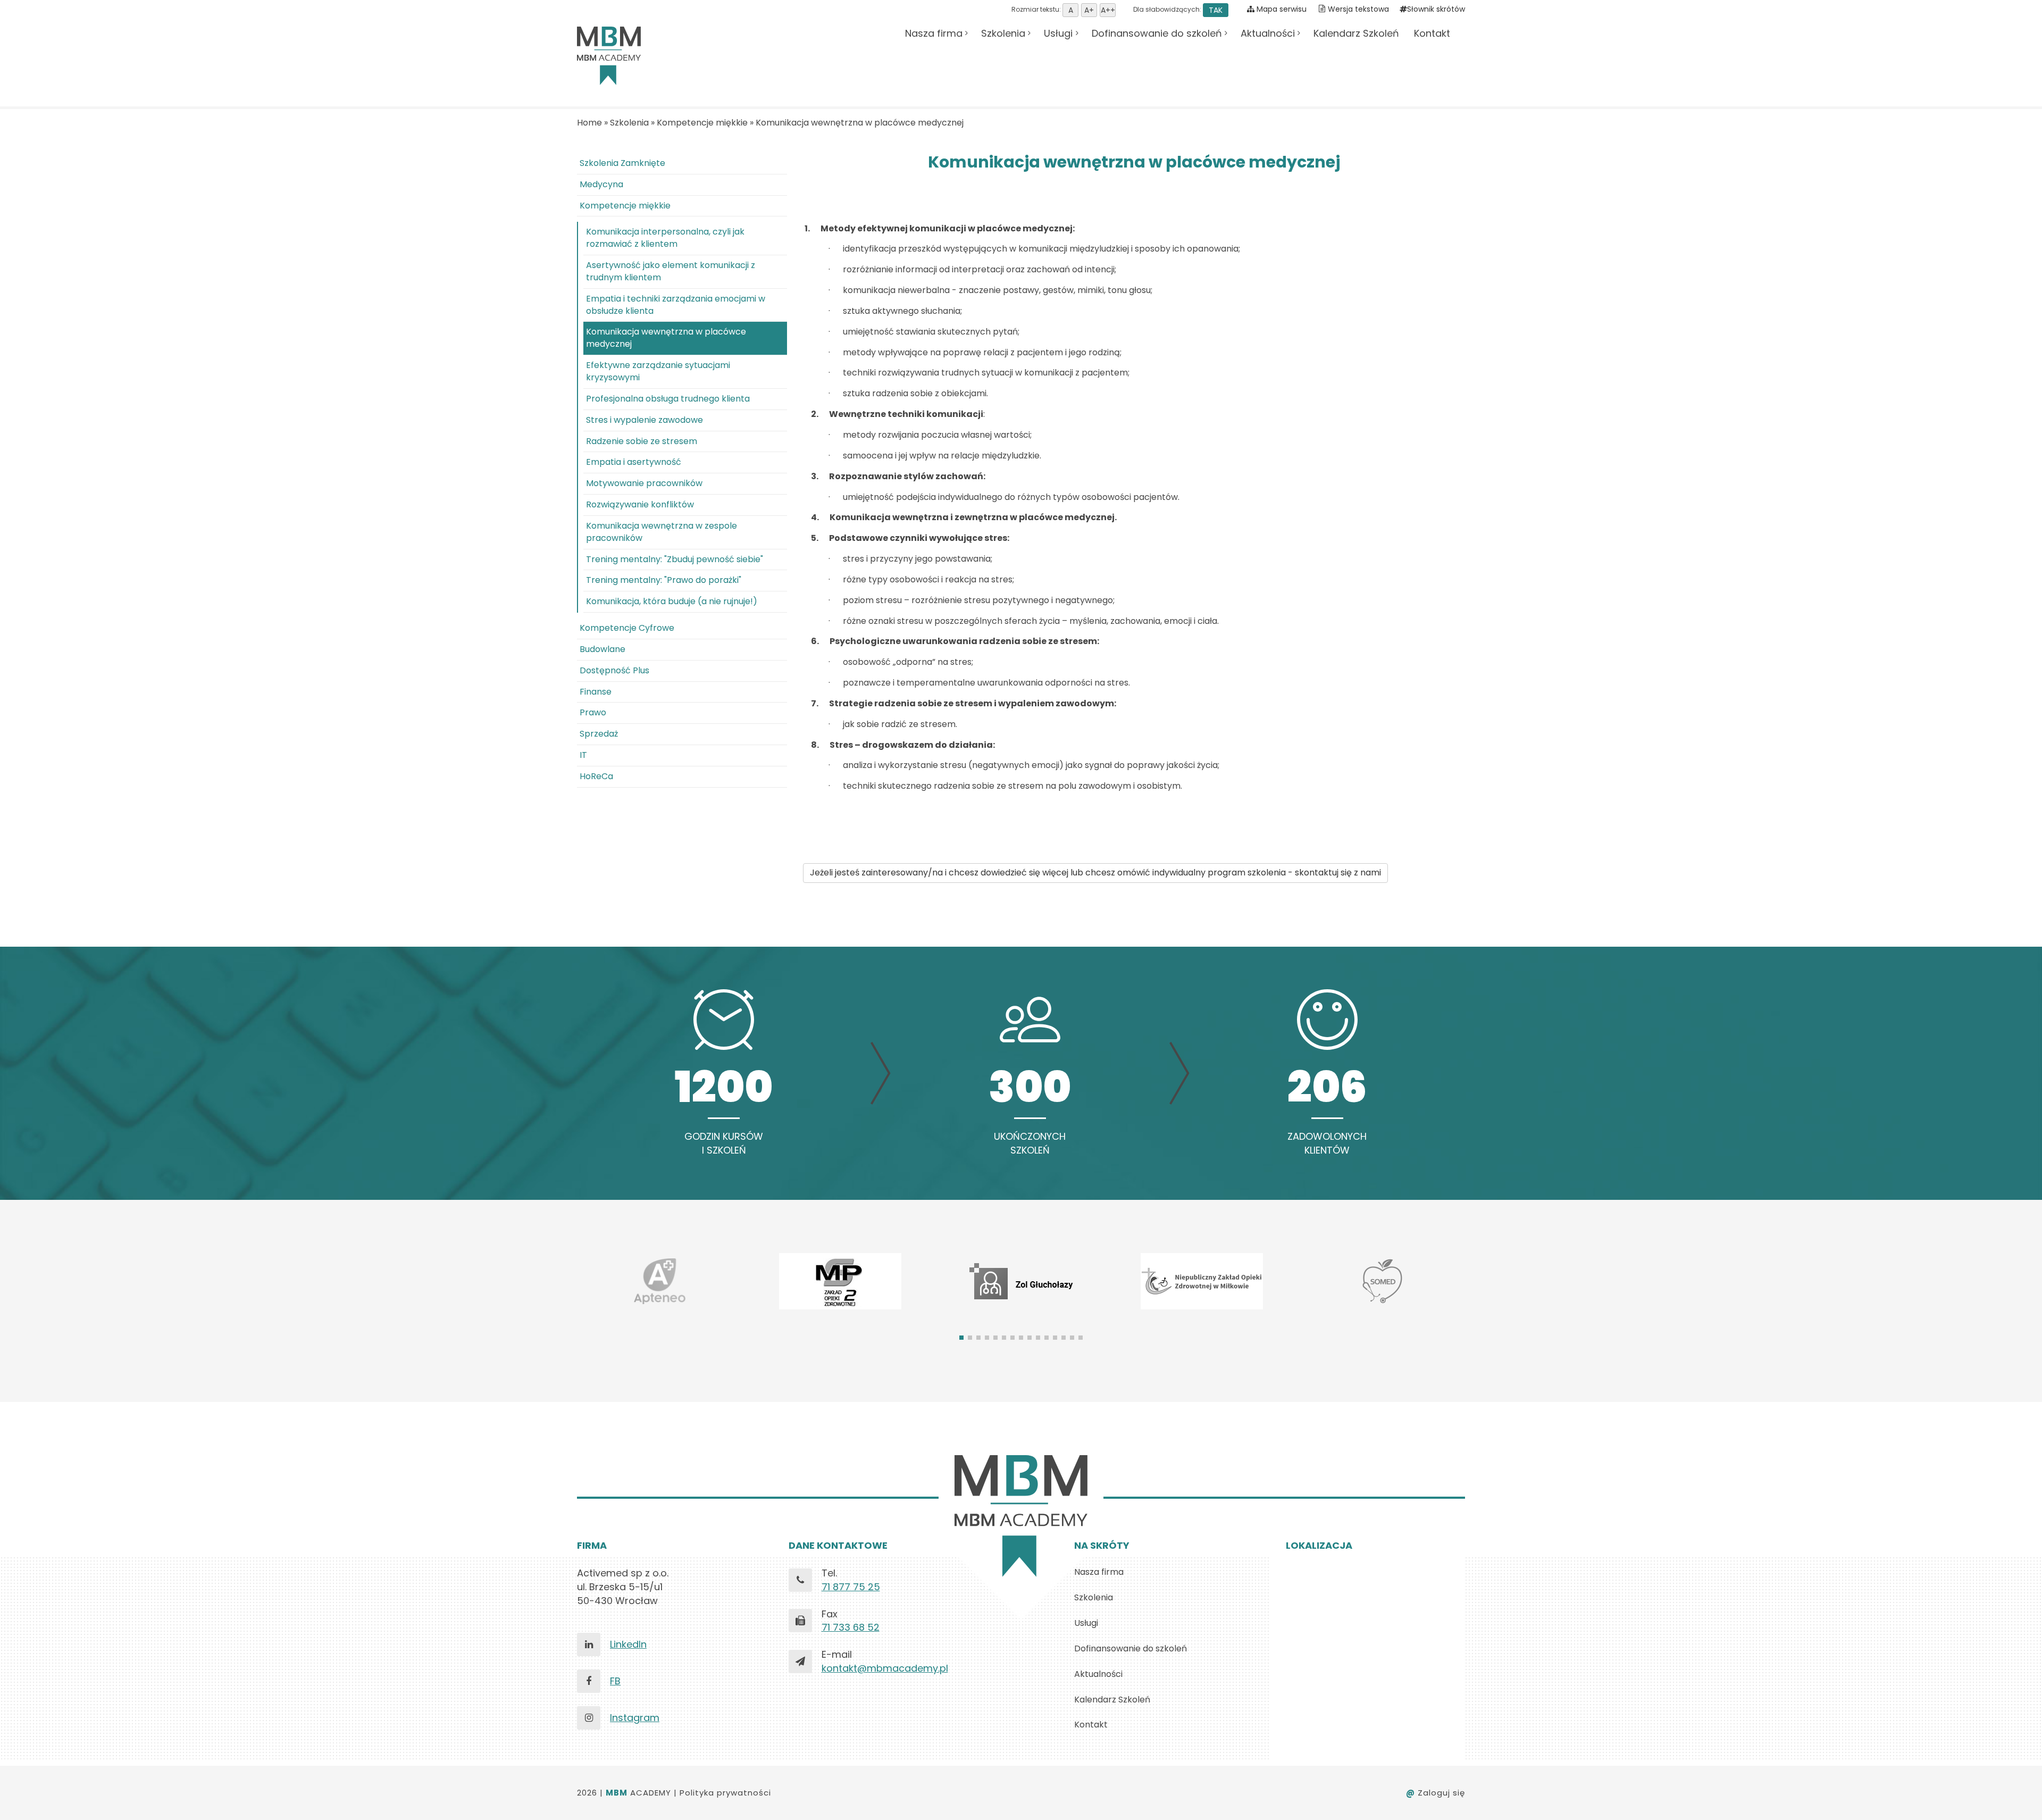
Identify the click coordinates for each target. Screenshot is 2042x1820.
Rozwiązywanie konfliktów (640, 504)
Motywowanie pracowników (644, 483)
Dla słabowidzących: (1177, 9)
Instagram (635, 1718)
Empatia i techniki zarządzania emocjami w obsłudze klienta (676, 305)
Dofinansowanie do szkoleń (1157, 33)
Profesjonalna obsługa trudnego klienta (668, 399)
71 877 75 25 (851, 1587)
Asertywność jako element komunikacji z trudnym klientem (671, 271)
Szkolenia (1003, 33)
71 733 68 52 (851, 1627)
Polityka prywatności (725, 1793)
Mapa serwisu (1281, 9)
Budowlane (602, 649)
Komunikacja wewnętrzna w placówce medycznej (860, 123)
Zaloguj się (1436, 1793)
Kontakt (1432, 33)
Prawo (593, 712)
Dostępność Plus (614, 670)
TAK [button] (1216, 10)
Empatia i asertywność (634, 462)
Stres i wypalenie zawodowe (645, 420)
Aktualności (1268, 33)
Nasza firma (934, 33)
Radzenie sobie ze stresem (642, 441)
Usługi (1058, 33)
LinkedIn (628, 1644)
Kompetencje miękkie (702, 123)
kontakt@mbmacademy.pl (885, 1668)
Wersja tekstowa (1358, 9)
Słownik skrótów (1436, 9)
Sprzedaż (599, 734)
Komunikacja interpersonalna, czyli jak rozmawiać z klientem (665, 238)
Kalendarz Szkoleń (1356, 33)
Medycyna (601, 184)
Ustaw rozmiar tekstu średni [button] (1089, 10)
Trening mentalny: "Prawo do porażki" (664, 580)
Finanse (596, 692)
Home (589, 123)
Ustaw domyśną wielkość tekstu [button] (1070, 10)
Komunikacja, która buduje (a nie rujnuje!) (672, 601)
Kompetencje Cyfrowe (627, 628)
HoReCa (596, 776)
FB (615, 1681)
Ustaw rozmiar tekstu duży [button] (1108, 10)
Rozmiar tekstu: (1037, 9)
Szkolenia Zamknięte (622, 163)
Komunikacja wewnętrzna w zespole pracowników (662, 532)
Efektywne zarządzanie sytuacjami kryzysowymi (658, 371)
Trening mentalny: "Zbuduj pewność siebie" (675, 559)
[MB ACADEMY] (609, 56)
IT (583, 755)
